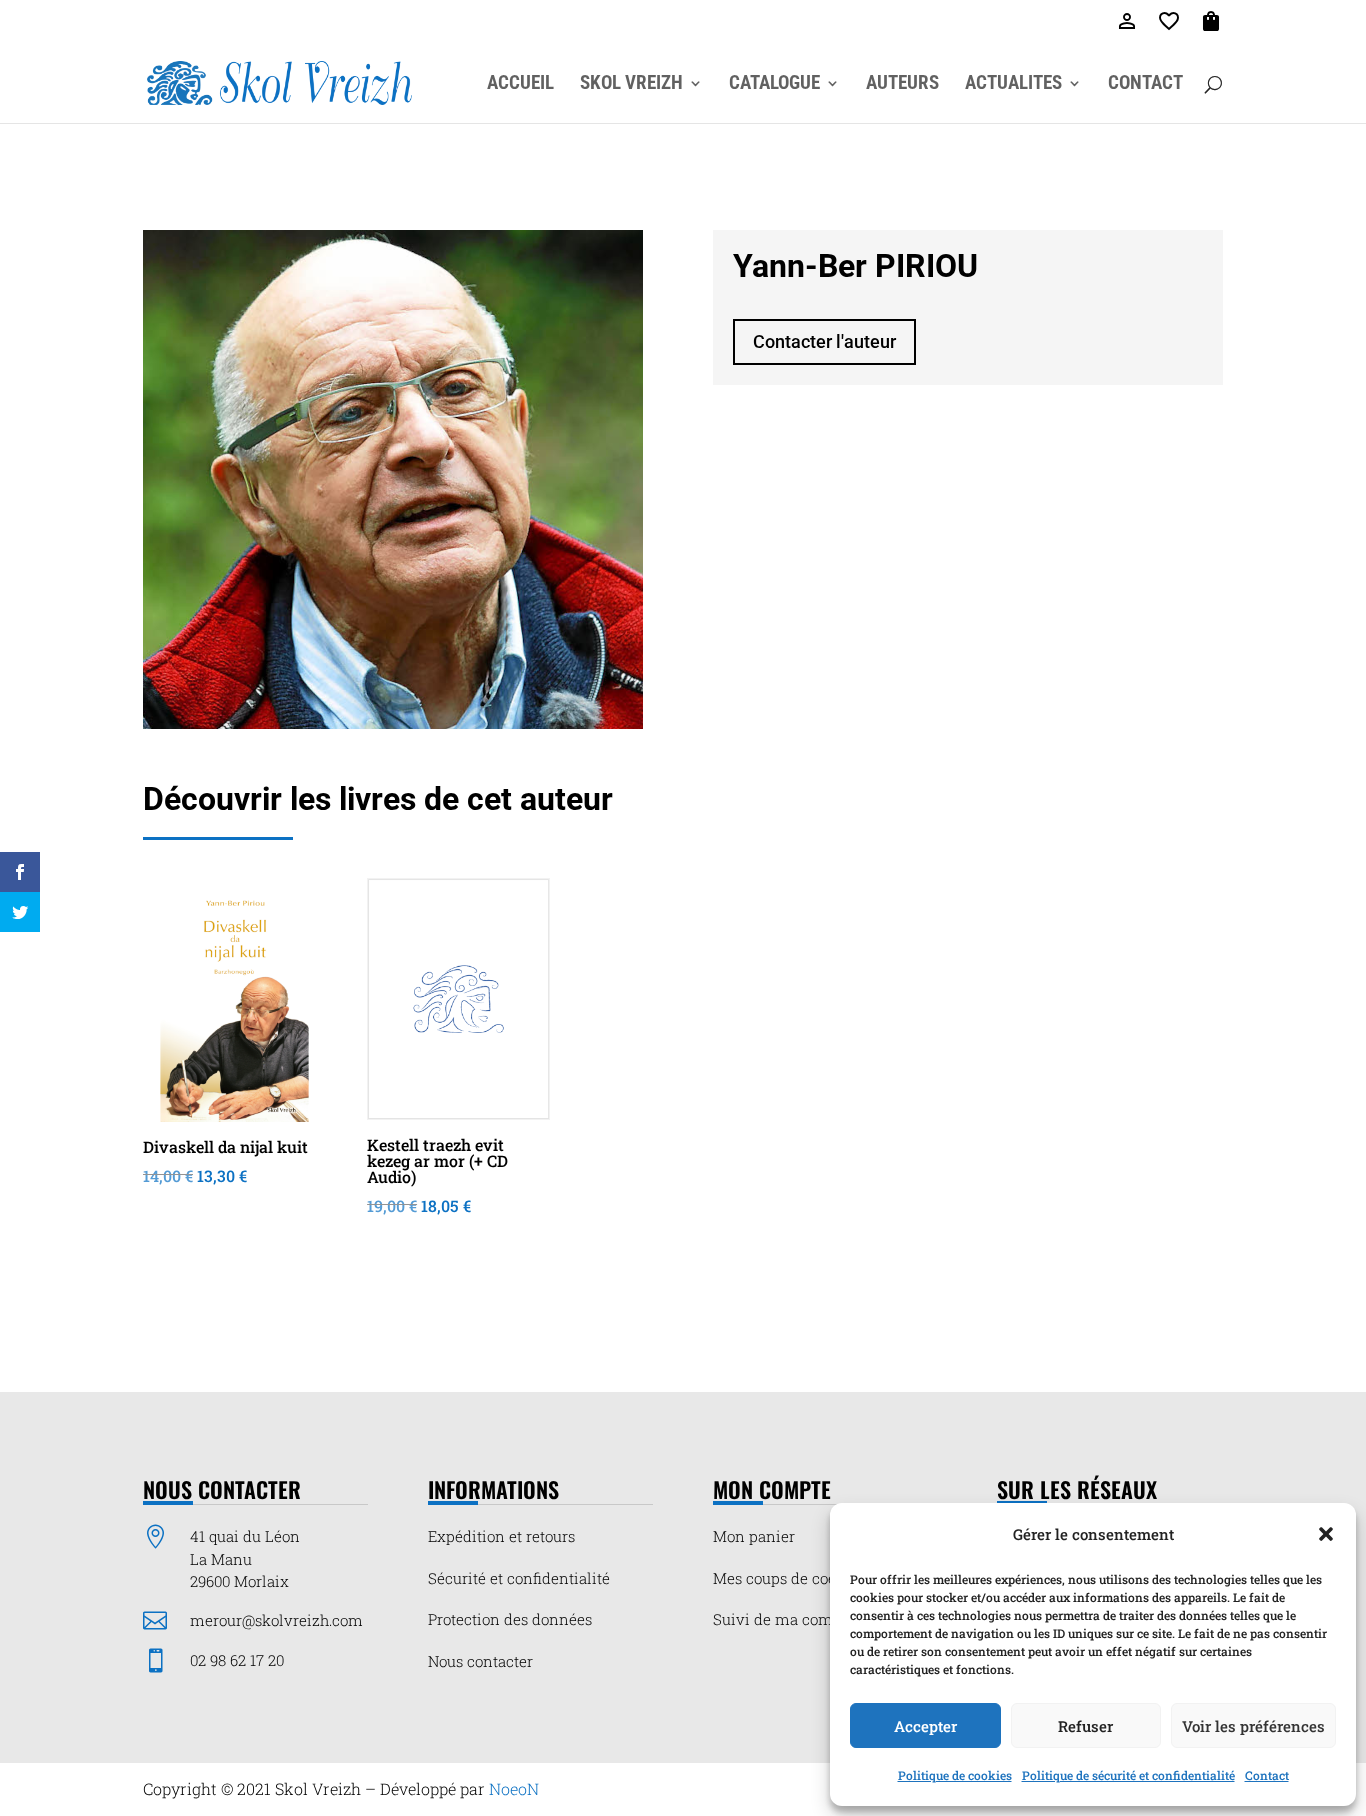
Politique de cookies (955, 1775)
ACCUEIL (520, 85)
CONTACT (1145, 85)
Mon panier (754, 1536)
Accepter (925, 1726)
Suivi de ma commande (798, 1619)
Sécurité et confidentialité (519, 1578)
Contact (1267, 1775)
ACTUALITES (1013, 85)
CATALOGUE (774, 85)
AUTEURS (902, 85)
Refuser (1085, 1726)
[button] (1326, 1534)
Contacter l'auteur (824, 341)
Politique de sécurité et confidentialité (1128, 1775)
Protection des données (510, 1619)
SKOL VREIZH (631, 85)
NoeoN (514, 1788)
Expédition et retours (501, 1536)
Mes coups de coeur (782, 1578)
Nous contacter (480, 1661)
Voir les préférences (1253, 1726)
